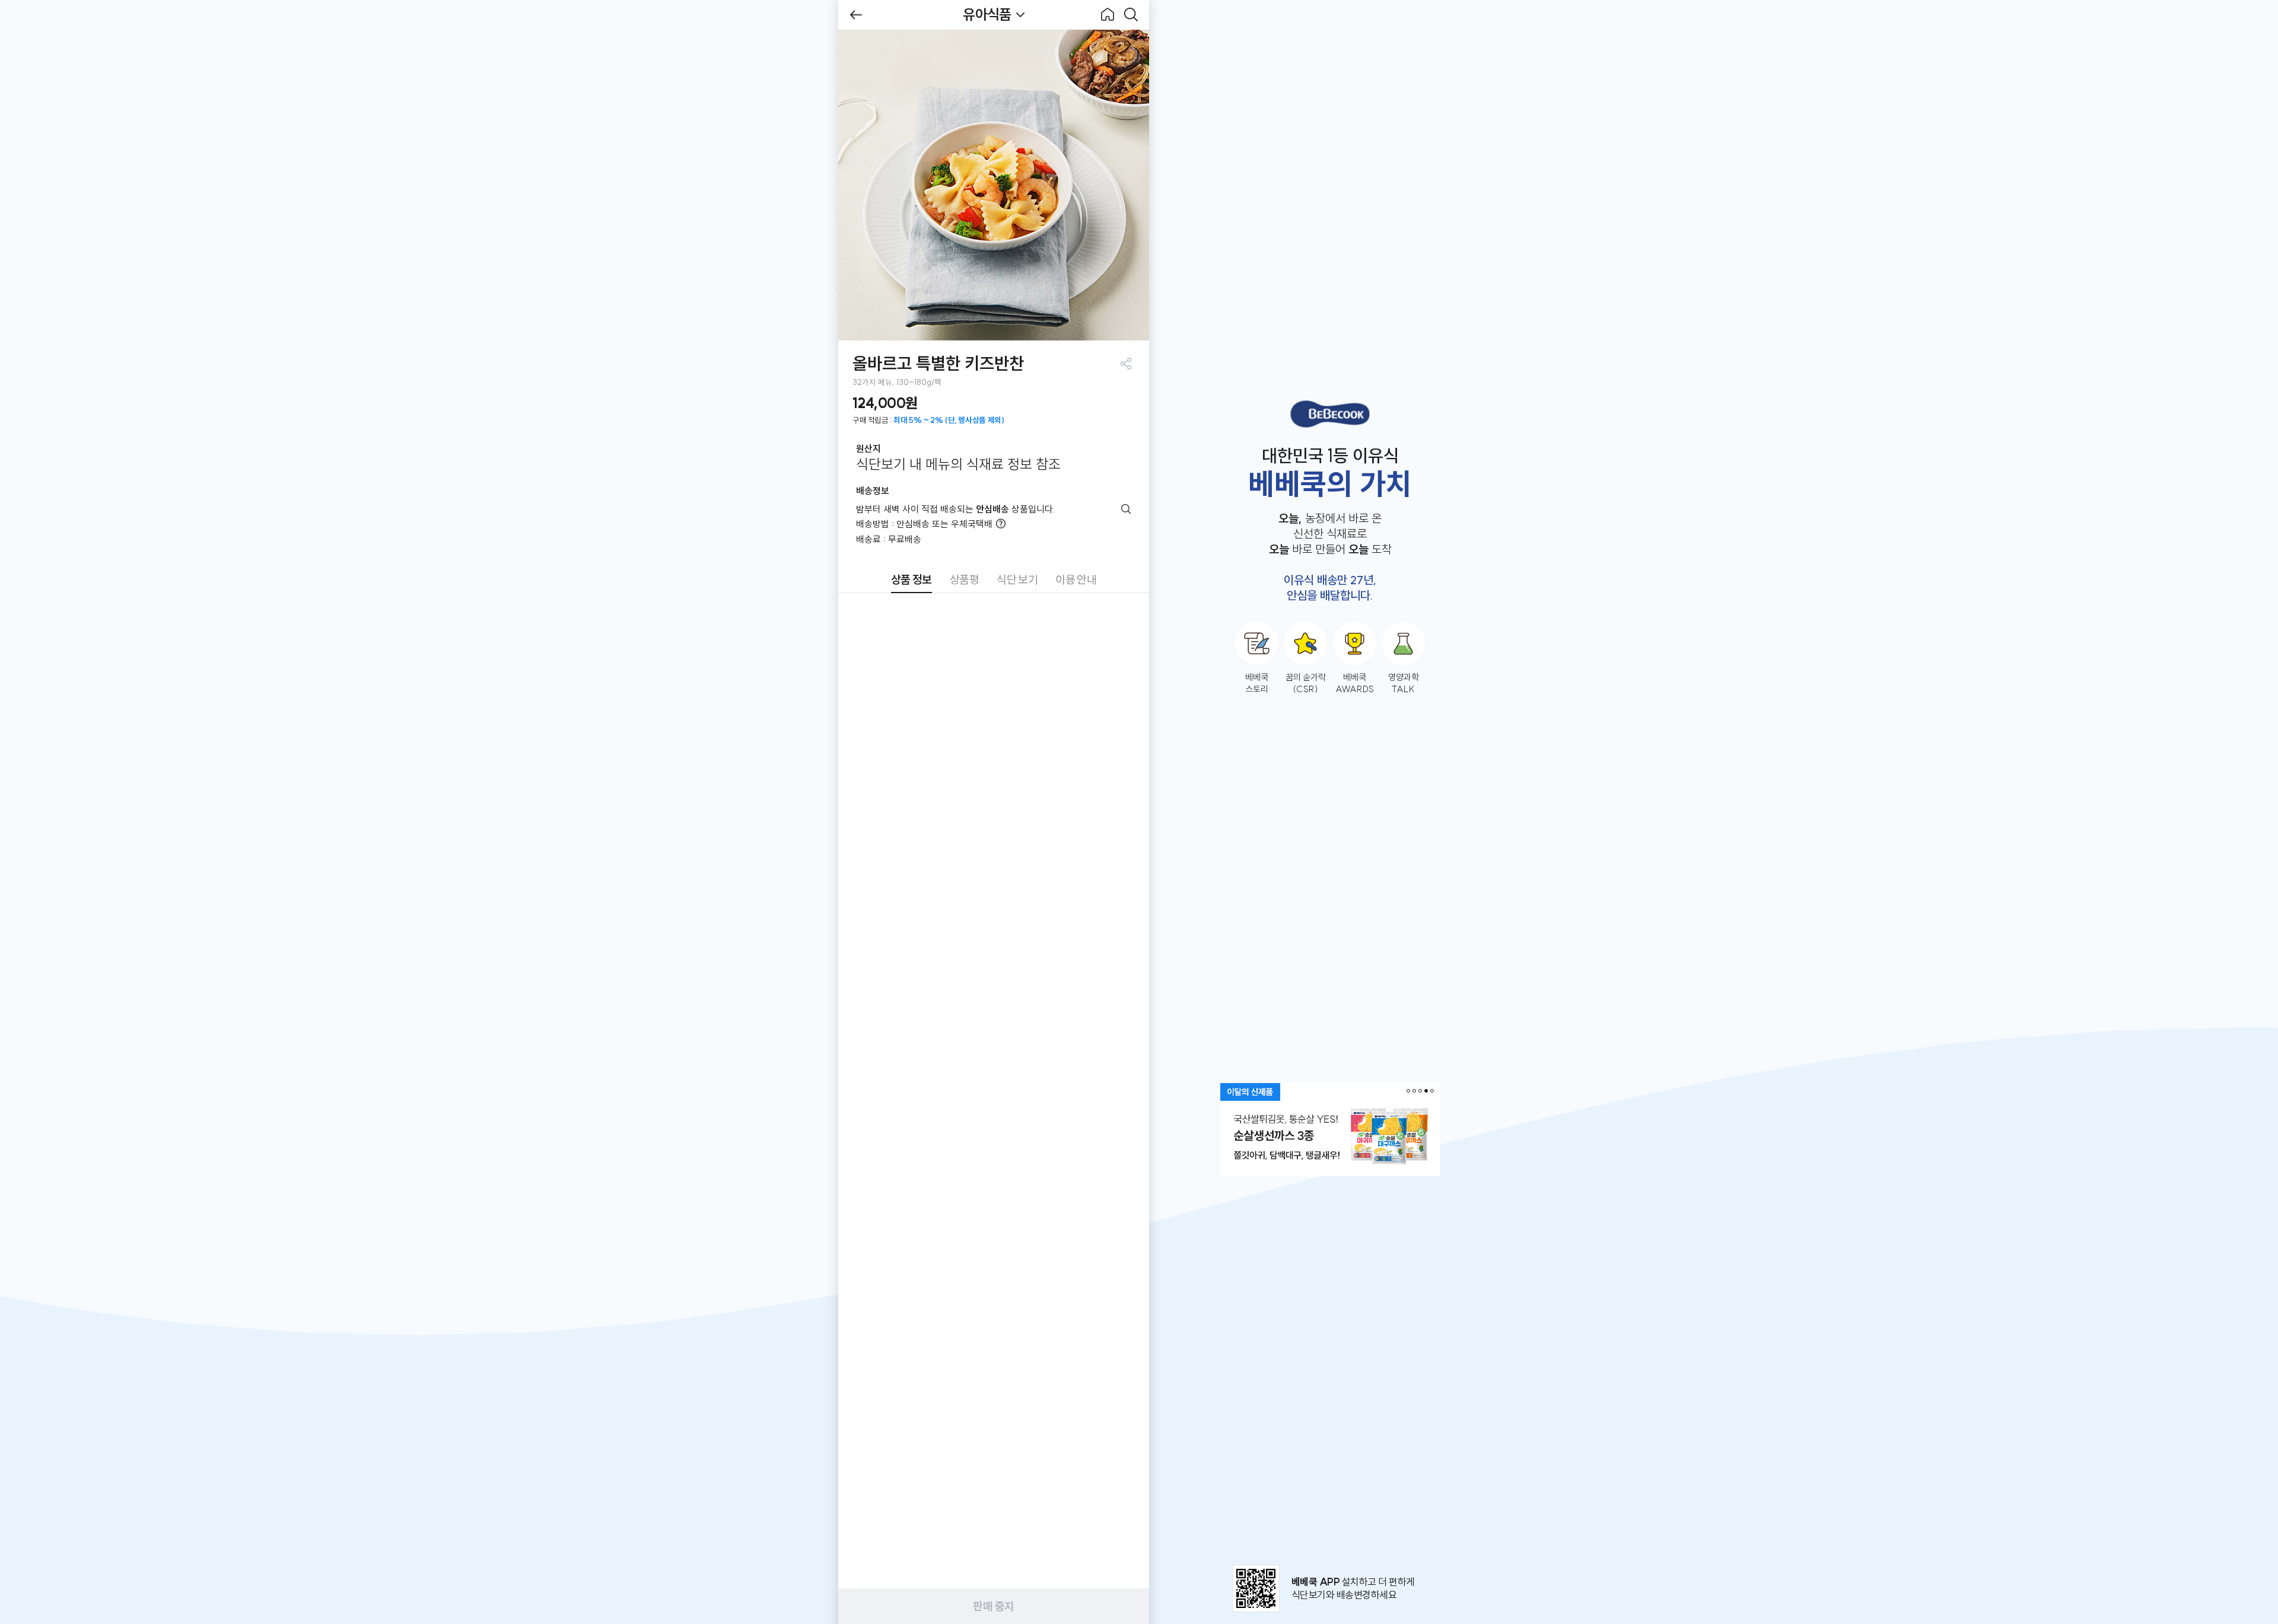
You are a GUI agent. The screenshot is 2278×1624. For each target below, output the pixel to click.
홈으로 (1108, 15)
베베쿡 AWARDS (1355, 683)
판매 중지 (993, 1606)
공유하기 (1126, 363)
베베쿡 (1330, 414)
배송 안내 (1126, 509)
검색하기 (1131, 15)
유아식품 (987, 14)
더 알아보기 (1001, 524)
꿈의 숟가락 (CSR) (1306, 683)
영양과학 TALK (1404, 683)
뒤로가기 (856, 15)
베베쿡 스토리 (1257, 683)
